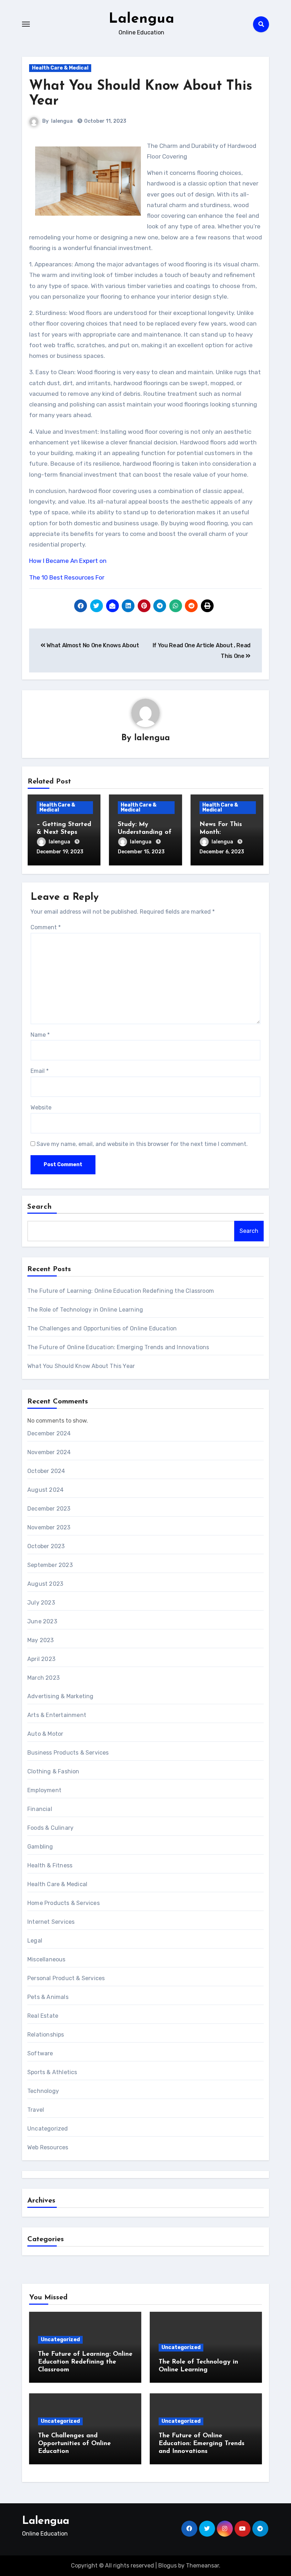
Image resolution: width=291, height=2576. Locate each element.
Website (41, 1107)
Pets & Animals (48, 1997)
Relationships (46, 2035)
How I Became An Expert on (68, 561)
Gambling (40, 1847)
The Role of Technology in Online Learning (85, 1310)
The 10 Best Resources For (67, 577)
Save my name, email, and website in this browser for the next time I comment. (142, 1144)
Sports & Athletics (52, 2072)
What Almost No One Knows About (92, 645)
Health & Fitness (50, 1865)
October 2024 (46, 1471)
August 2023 (45, 1584)
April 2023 (41, 1659)
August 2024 (45, 1490)
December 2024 (49, 1433)
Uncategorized (48, 2129)
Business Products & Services (68, 1753)
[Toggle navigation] (26, 24)
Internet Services (51, 1922)
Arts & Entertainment (57, 1715)
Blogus (168, 2566)
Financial (40, 1809)
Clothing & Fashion (53, 1771)
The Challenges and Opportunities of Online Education (102, 1328)
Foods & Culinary (50, 1828)
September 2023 (50, 1565)
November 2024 (49, 1452)
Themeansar (202, 2566)
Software (40, 2053)
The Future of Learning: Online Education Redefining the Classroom (121, 1291)
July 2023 (41, 1603)
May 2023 (41, 1640)
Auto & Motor (45, 1734)
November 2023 (49, 1527)
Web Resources (48, 2147)
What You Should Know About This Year (81, 1366)
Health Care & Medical (60, 68)
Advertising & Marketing (61, 1696)
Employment (44, 1790)
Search (40, 1207)
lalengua (62, 121)
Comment (46, 927)
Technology (43, 2091)
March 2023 (43, 1678)
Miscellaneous (46, 1959)
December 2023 (49, 1509)
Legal (35, 1941)
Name (40, 1035)
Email (40, 1071)
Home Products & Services (64, 1903)
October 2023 (46, 1546)
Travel (36, 2110)
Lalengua (141, 19)
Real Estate (43, 2016)
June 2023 (42, 1621)
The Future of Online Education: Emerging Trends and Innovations (118, 1347)
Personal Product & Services (66, 1978)
